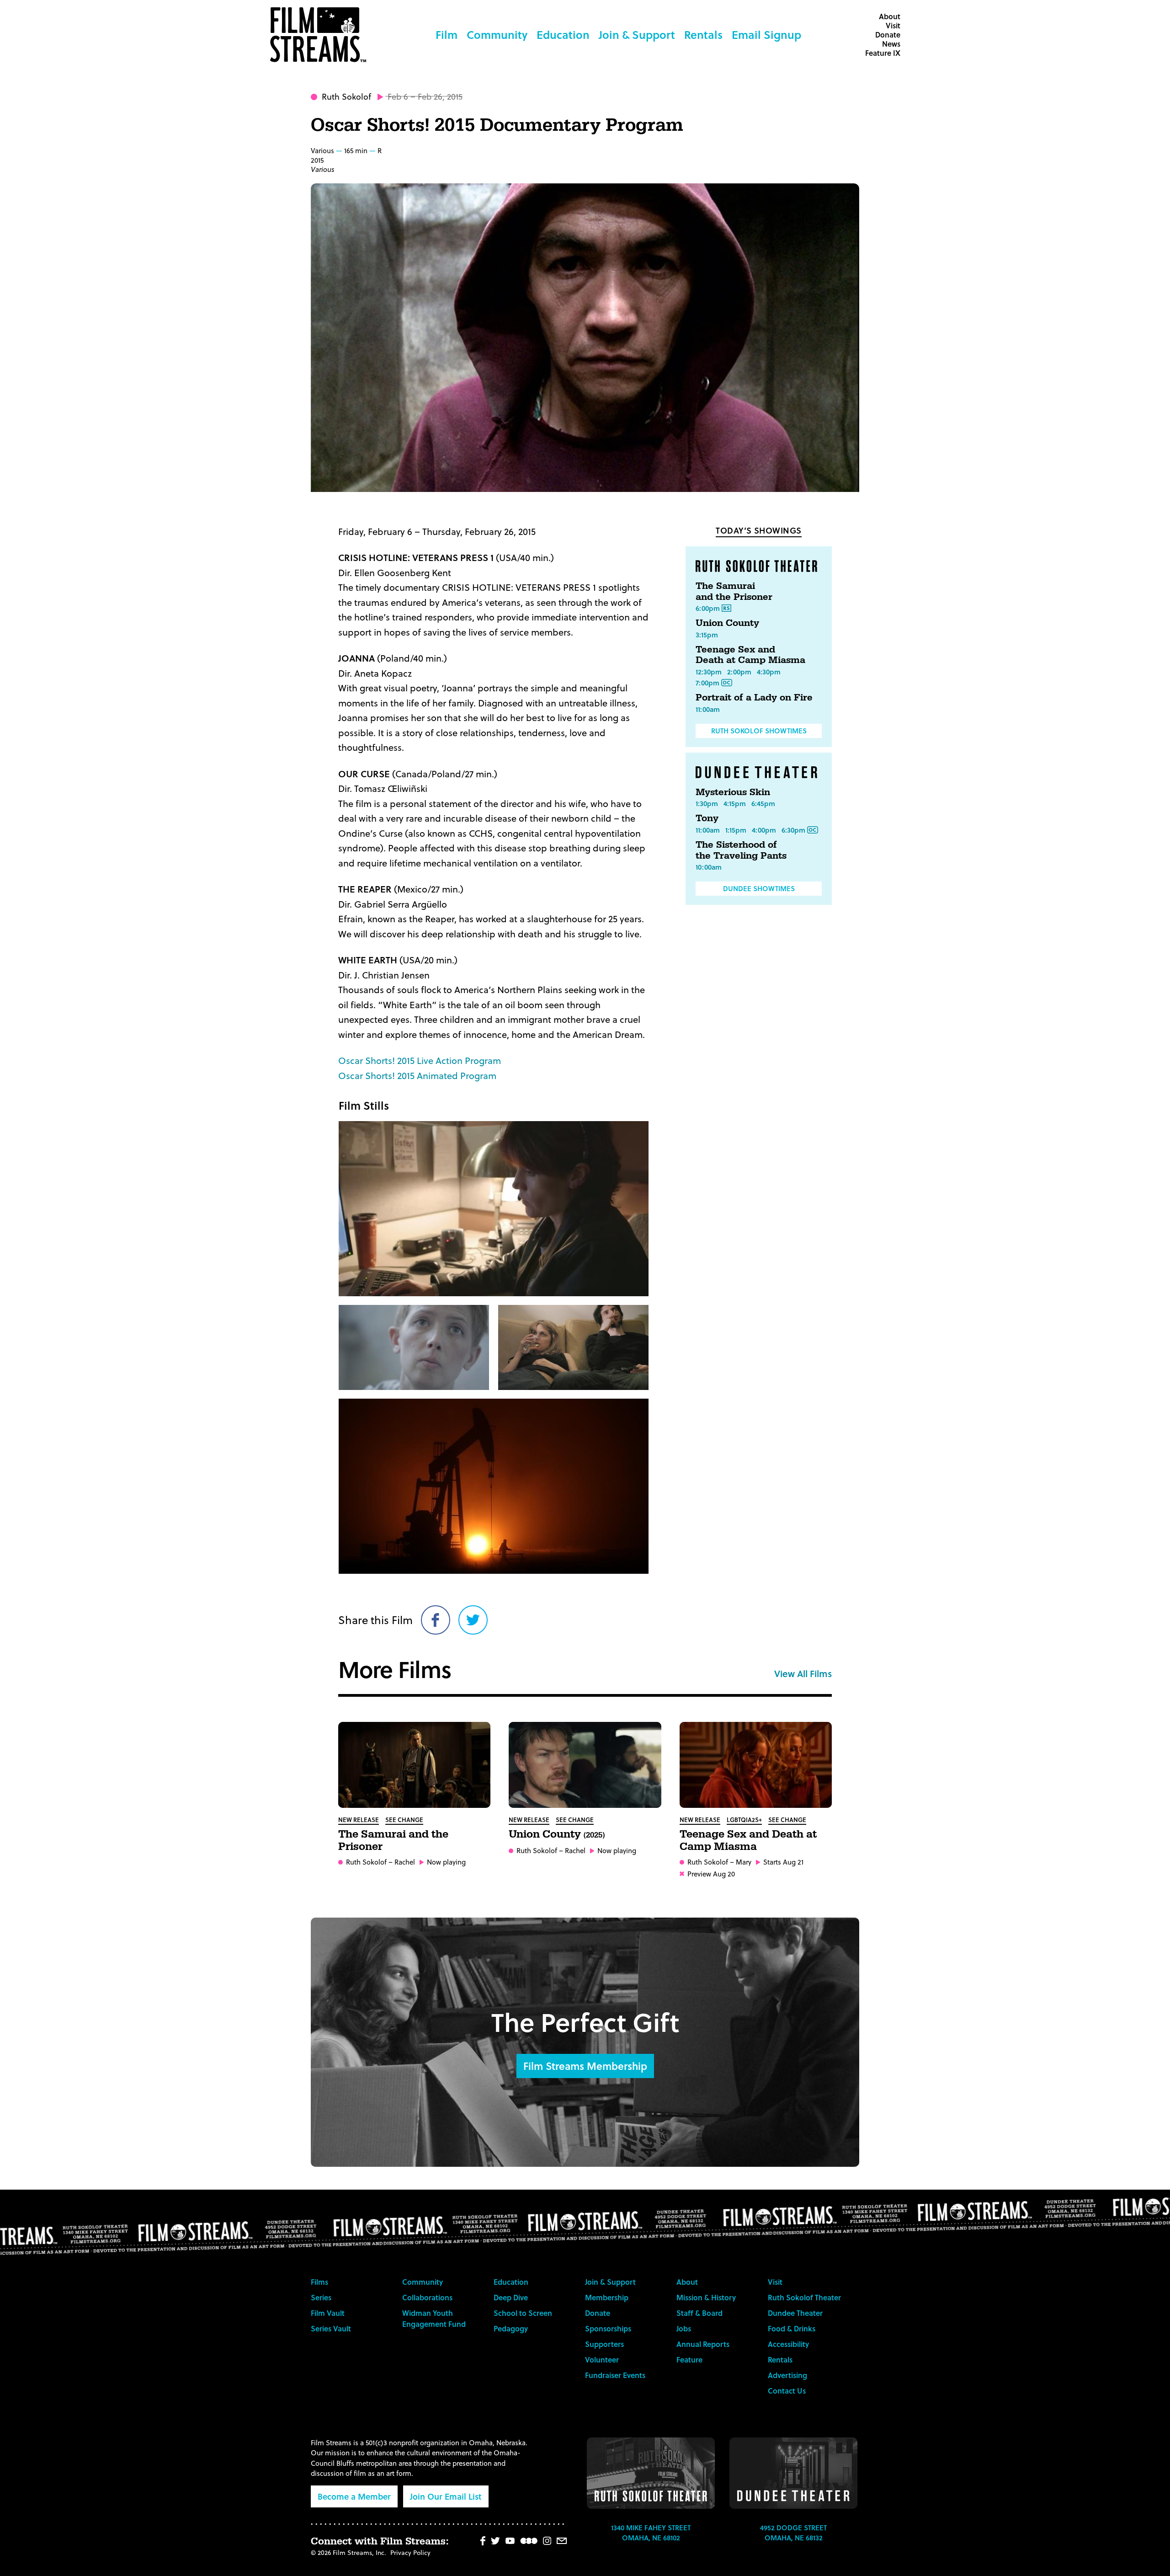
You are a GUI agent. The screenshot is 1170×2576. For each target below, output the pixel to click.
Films (319, 2282)
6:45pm (763, 803)
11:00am (708, 709)
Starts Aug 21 (783, 1862)
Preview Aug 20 (711, 1874)
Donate (888, 35)
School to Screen (523, 2313)
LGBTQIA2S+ (744, 1820)
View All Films (803, 1673)
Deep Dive (511, 2297)
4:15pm (735, 803)
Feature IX (883, 53)
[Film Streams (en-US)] (320, 35)
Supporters (604, 2344)
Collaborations (427, 2297)
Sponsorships (608, 2328)
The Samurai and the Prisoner (734, 592)
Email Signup (766, 35)
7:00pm (707, 683)
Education (563, 35)
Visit (893, 25)
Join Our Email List (446, 2496)
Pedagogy (511, 2328)
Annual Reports (703, 2344)
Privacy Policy (410, 2552)
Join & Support (637, 35)
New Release (359, 1820)
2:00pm (739, 672)
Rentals (703, 35)
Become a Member (354, 2496)
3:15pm (707, 635)
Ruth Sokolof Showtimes (759, 731)
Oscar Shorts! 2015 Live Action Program (420, 1060)
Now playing (446, 1862)
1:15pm (736, 830)
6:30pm (793, 830)
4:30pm (769, 672)
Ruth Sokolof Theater (804, 2297)
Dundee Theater (795, 2313)
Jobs (684, 2328)
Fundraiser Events (615, 2375)
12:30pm (709, 672)
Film (447, 35)
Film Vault (328, 2313)
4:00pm (764, 830)
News (891, 44)
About (890, 16)
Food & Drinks (792, 2328)
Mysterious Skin (733, 792)
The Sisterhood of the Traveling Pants (741, 850)
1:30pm (707, 803)
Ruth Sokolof (346, 96)
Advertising (787, 2375)
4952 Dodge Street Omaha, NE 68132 (793, 2533)
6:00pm (708, 608)
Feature (689, 2360)
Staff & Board (699, 2313)
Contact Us (787, 2391)
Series (321, 2297)
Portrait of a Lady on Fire (754, 698)
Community (497, 35)
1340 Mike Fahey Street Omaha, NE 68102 (651, 2533)
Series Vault (331, 2328)
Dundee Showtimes (759, 888)
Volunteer (602, 2360)
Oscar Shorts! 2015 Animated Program (417, 1075)
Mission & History (706, 2297)
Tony (707, 818)
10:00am (709, 867)
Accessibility (788, 2344)
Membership (607, 2297)
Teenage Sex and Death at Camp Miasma (750, 655)
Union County (727, 623)
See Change (404, 1820)
